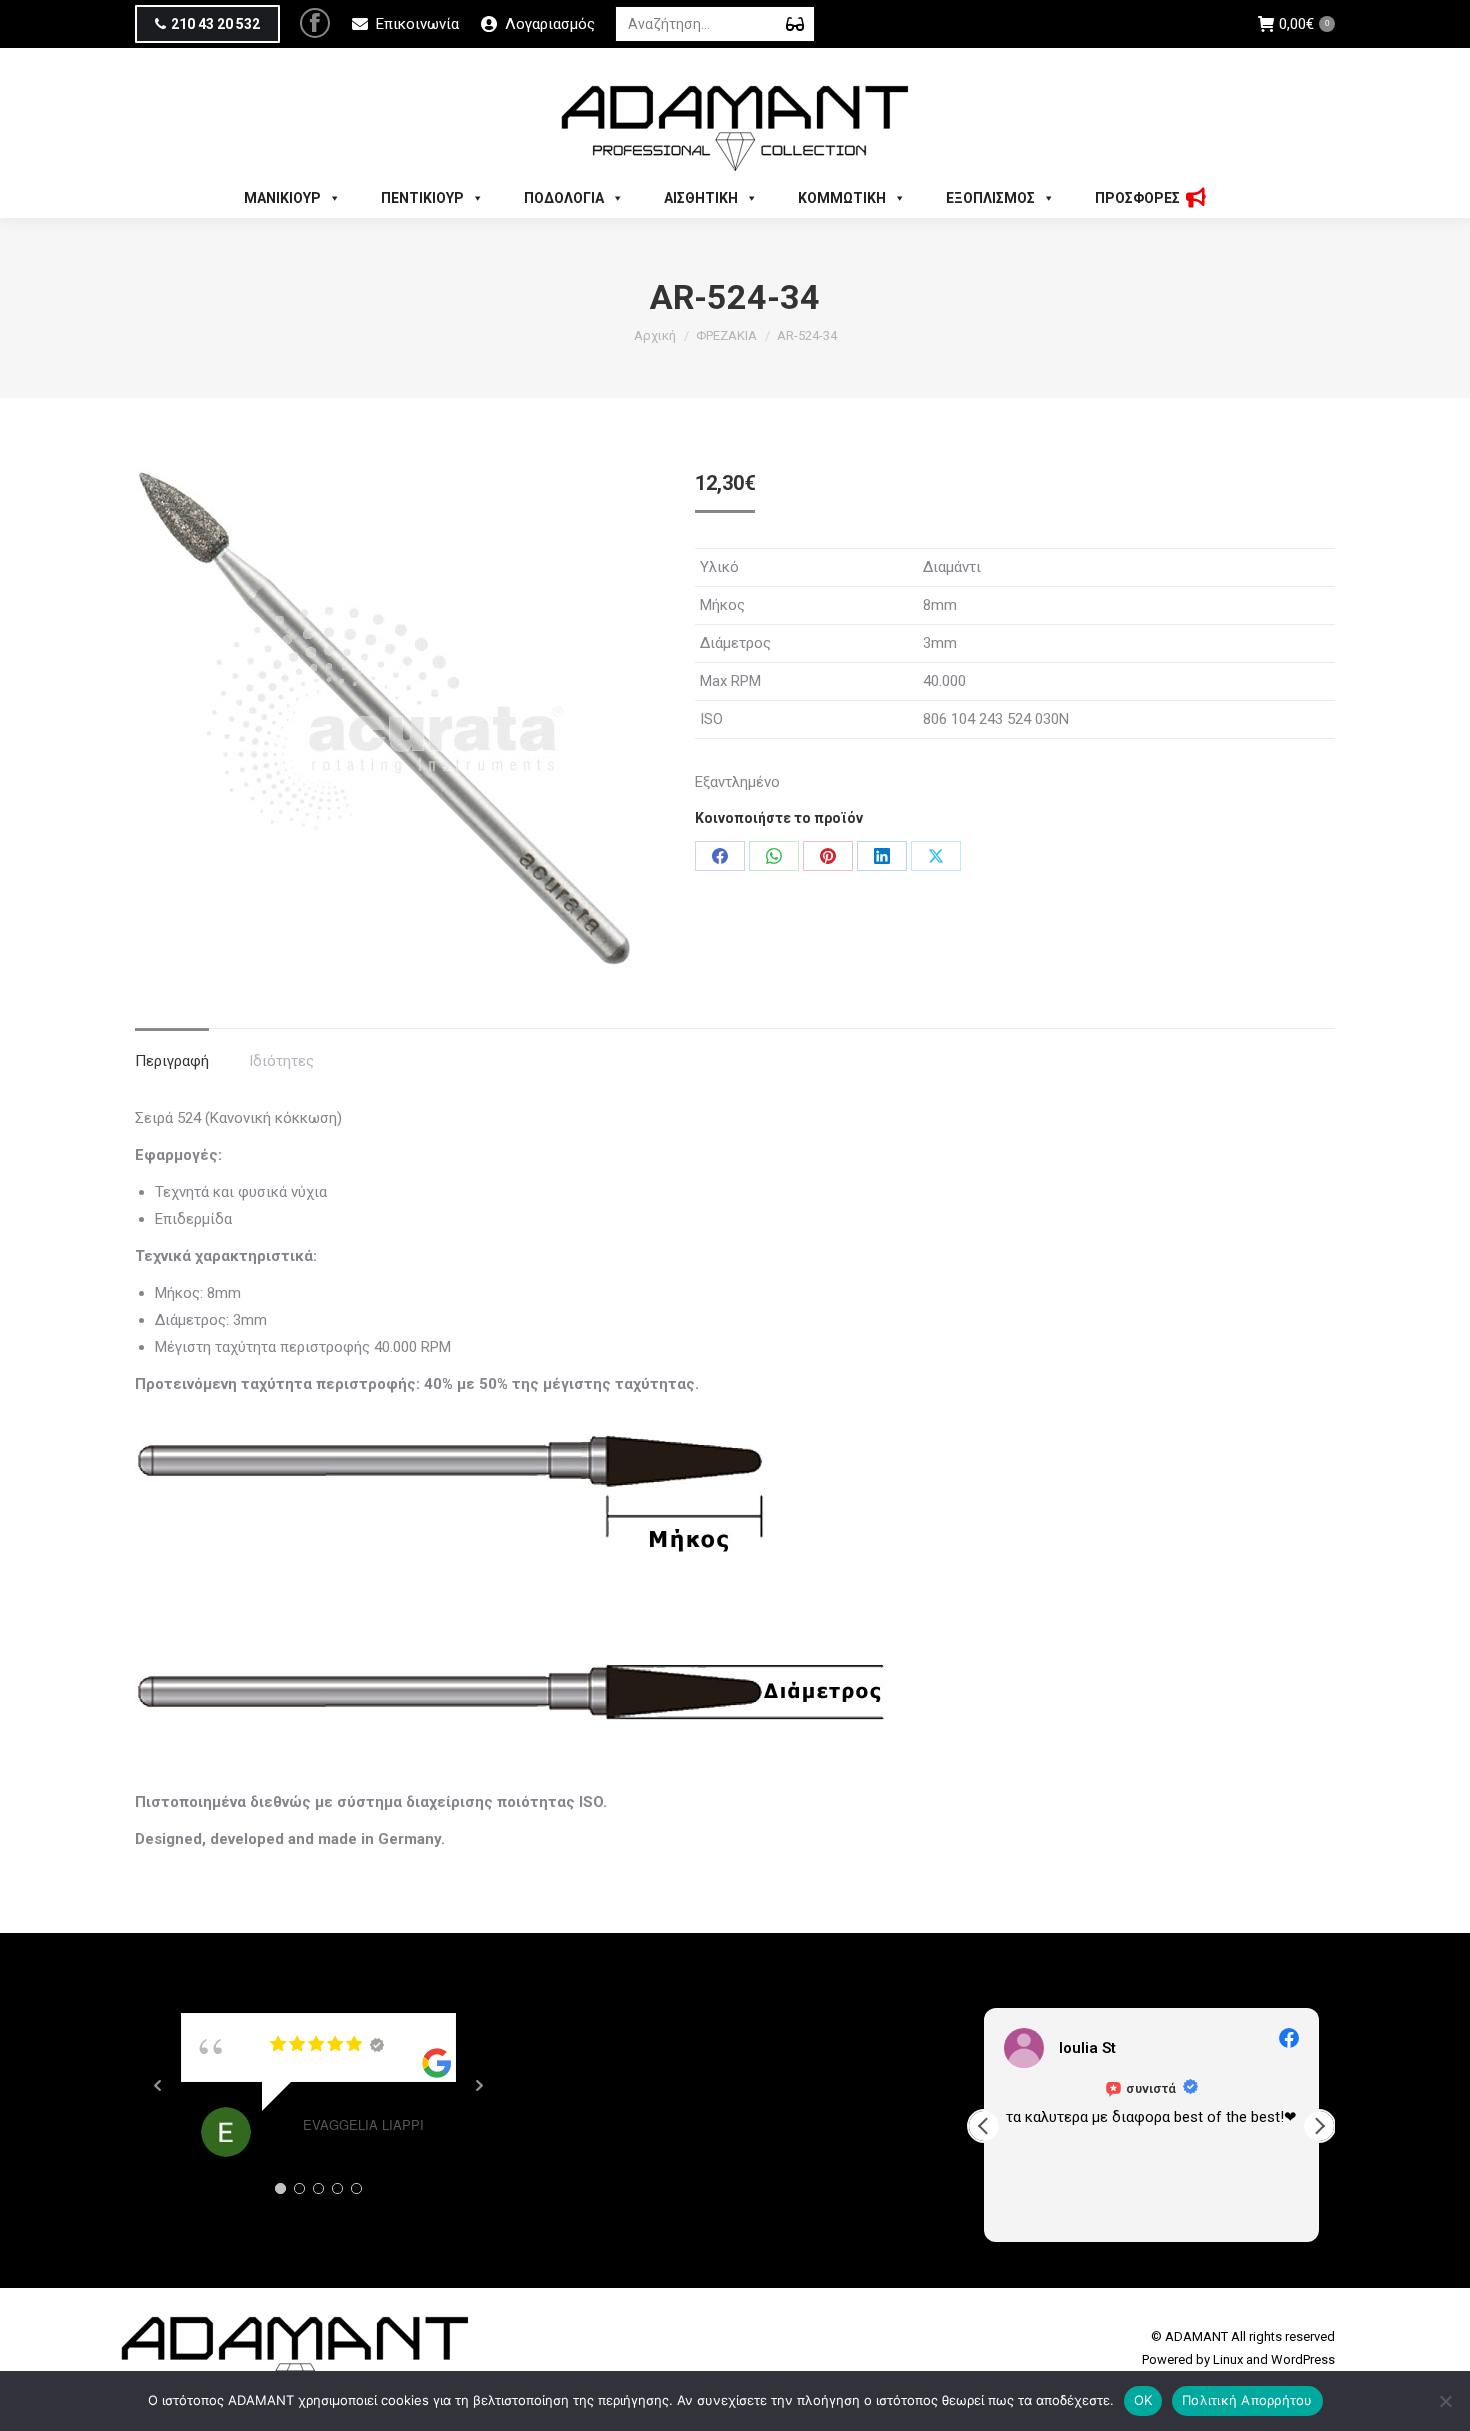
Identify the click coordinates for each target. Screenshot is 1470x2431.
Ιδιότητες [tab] (281, 1061)
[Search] (795, 24)
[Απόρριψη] (1445, 2401)
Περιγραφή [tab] (172, 1061)
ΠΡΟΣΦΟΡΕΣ (1137, 198)
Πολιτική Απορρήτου (1247, 2400)
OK (1143, 2400)
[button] (1319, 2126)
